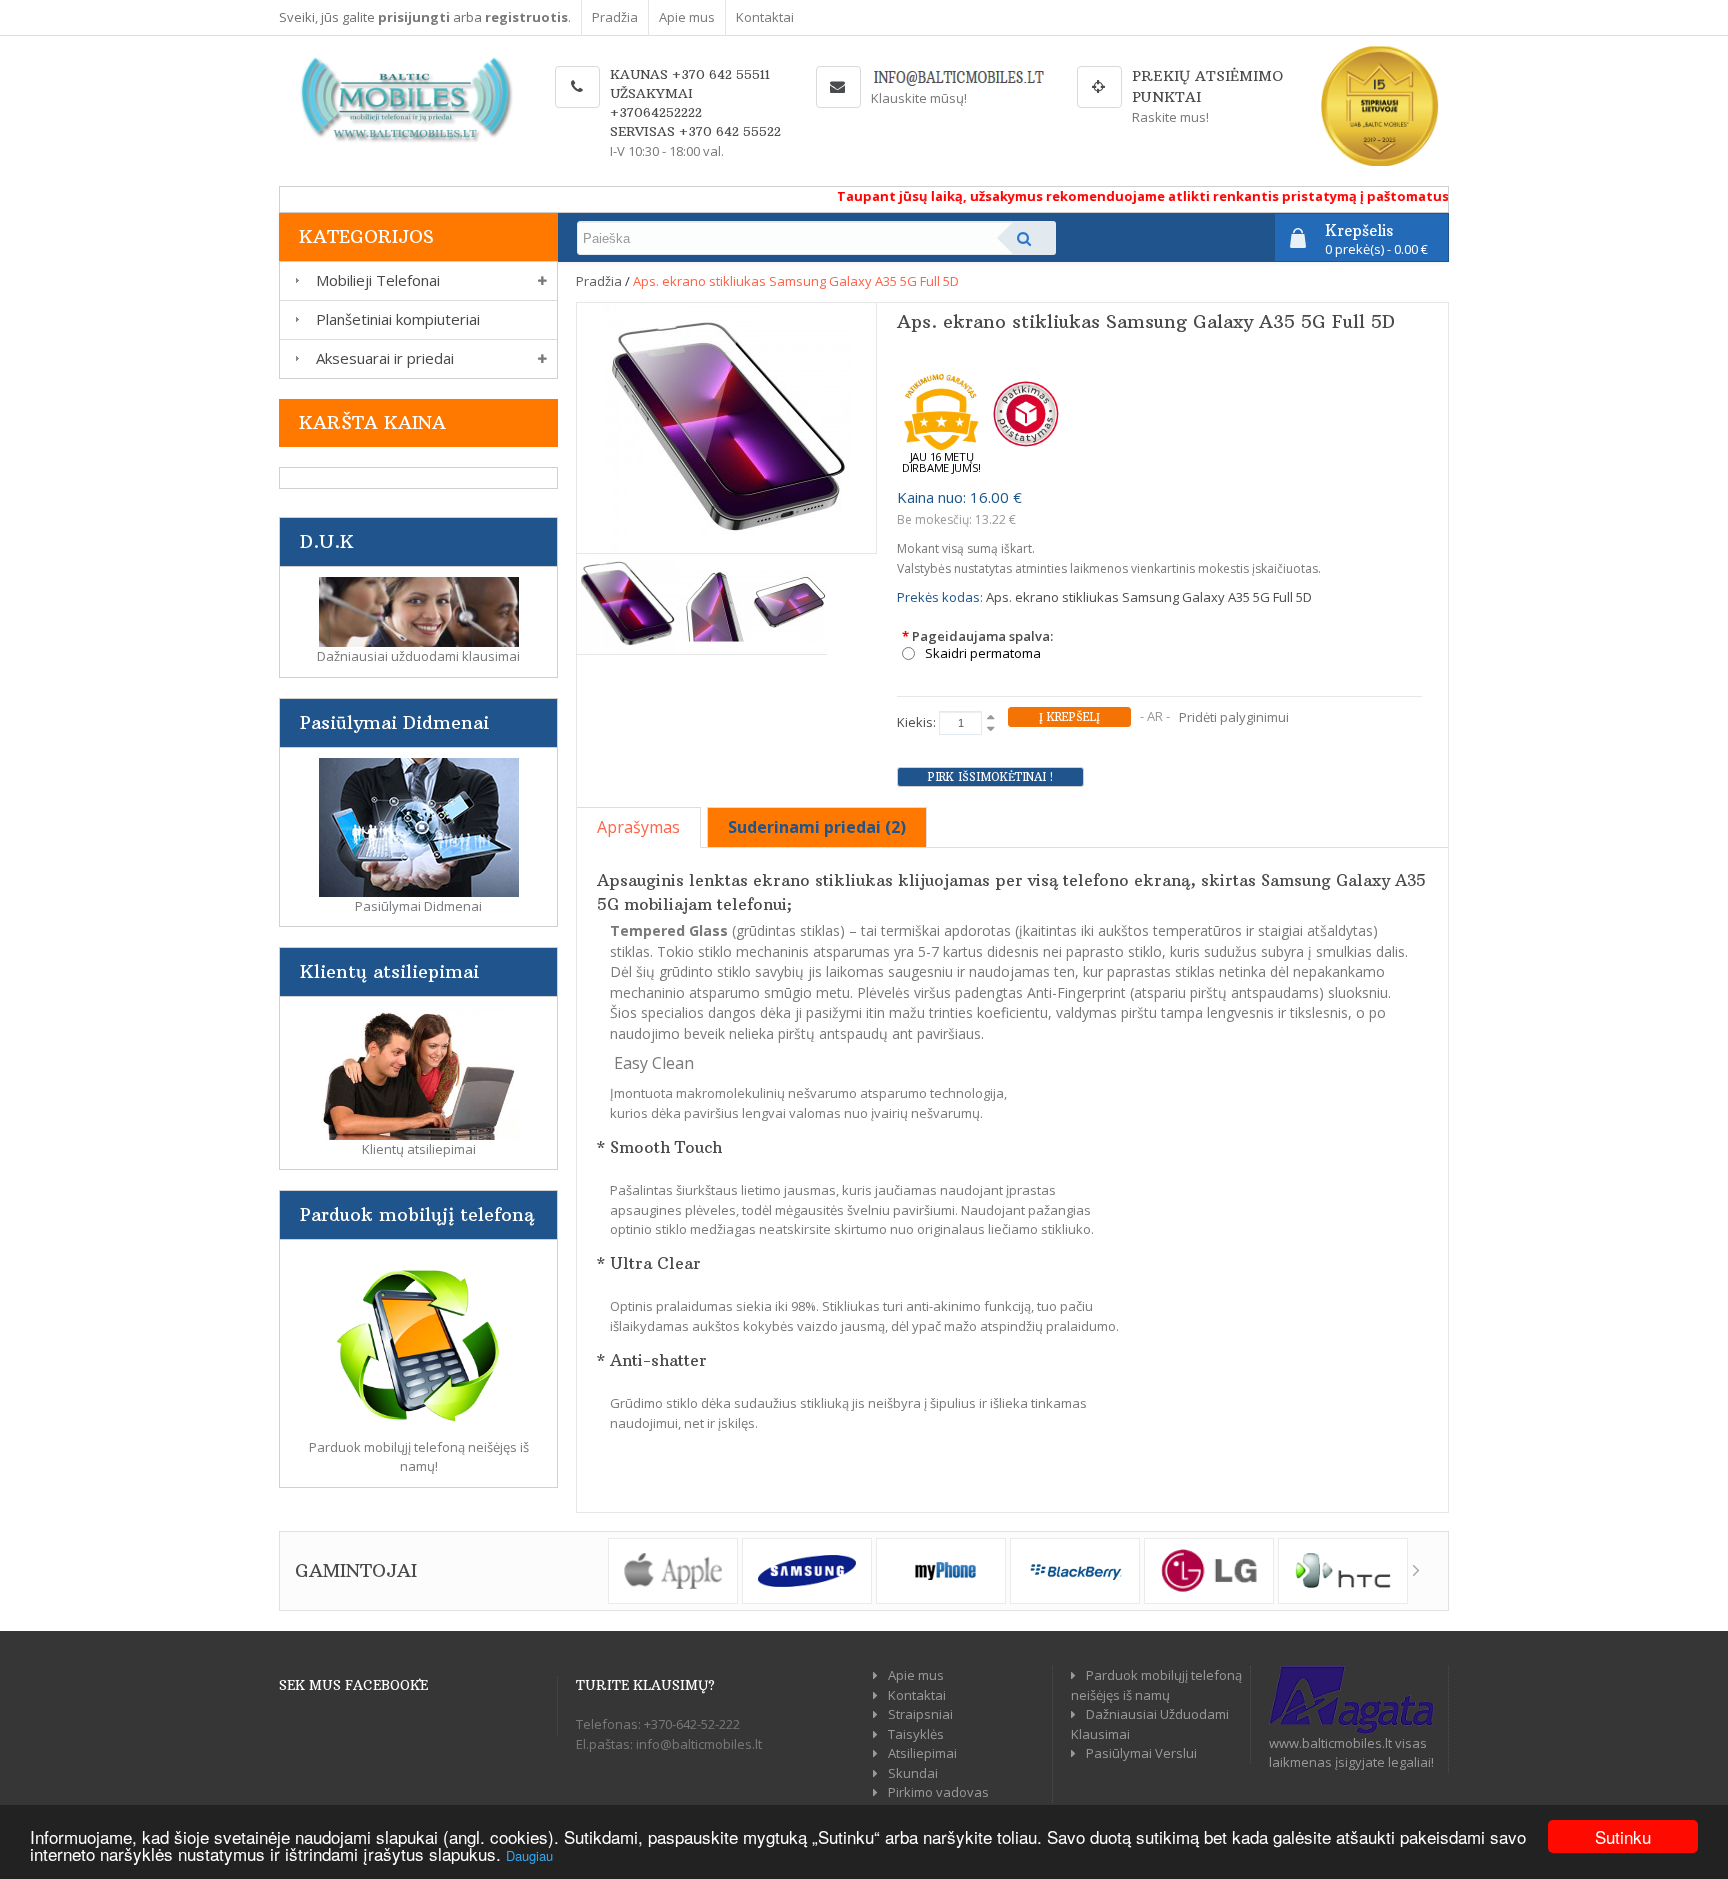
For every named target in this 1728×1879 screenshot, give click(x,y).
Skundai (913, 1773)
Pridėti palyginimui (1234, 717)
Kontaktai (765, 17)
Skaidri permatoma (983, 653)
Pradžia (615, 17)
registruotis (526, 17)
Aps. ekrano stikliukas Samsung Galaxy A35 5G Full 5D (796, 281)
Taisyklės (916, 1734)
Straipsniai (920, 1714)
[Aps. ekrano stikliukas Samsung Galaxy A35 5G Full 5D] (727, 426)
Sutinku (1623, 1836)
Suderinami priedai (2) (817, 827)
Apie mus (687, 17)
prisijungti (414, 17)
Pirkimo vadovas (938, 1792)
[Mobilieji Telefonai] (294, 280)
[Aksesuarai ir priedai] (294, 358)
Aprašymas (638, 827)
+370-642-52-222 (692, 1724)
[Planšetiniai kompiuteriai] (294, 319)
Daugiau (529, 1855)
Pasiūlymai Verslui (1141, 1753)
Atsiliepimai (922, 1753)
